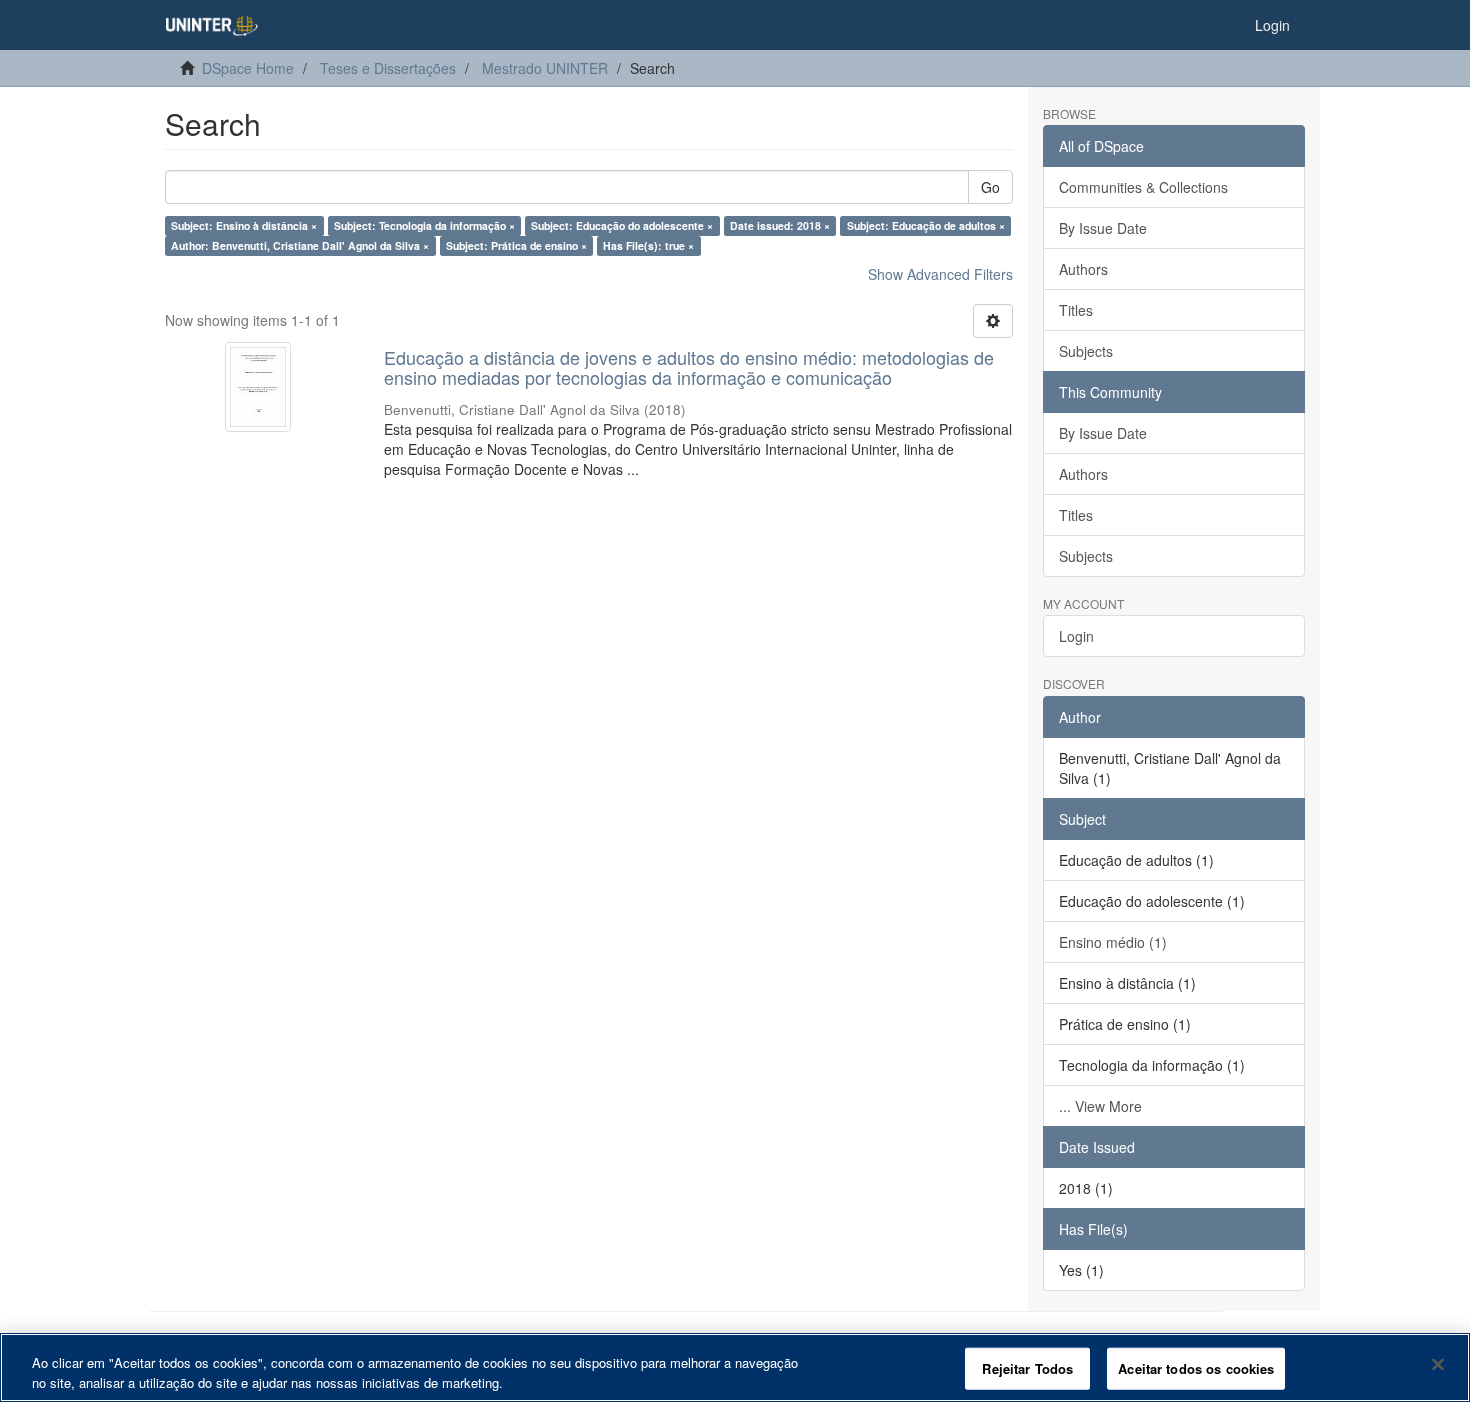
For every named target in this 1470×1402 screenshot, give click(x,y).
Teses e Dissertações (388, 68)
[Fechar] (1438, 1365)
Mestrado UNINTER (545, 68)
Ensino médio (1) (1113, 942)
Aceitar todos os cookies (1196, 1368)
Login (1076, 636)
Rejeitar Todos (1027, 1368)
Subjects (1086, 351)
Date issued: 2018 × (780, 225)
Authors (1083, 269)
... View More (1100, 1106)
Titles (1076, 310)
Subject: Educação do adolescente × (622, 225)
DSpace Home (248, 68)
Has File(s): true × (648, 245)
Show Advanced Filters (940, 274)
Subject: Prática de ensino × (516, 245)
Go (990, 187)
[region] (735, 1367)
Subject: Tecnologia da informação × (424, 225)
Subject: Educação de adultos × (926, 225)
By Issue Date (1103, 228)
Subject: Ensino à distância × (244, 225)
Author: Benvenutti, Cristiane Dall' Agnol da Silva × (300, 245)
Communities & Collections (1143, 187)
